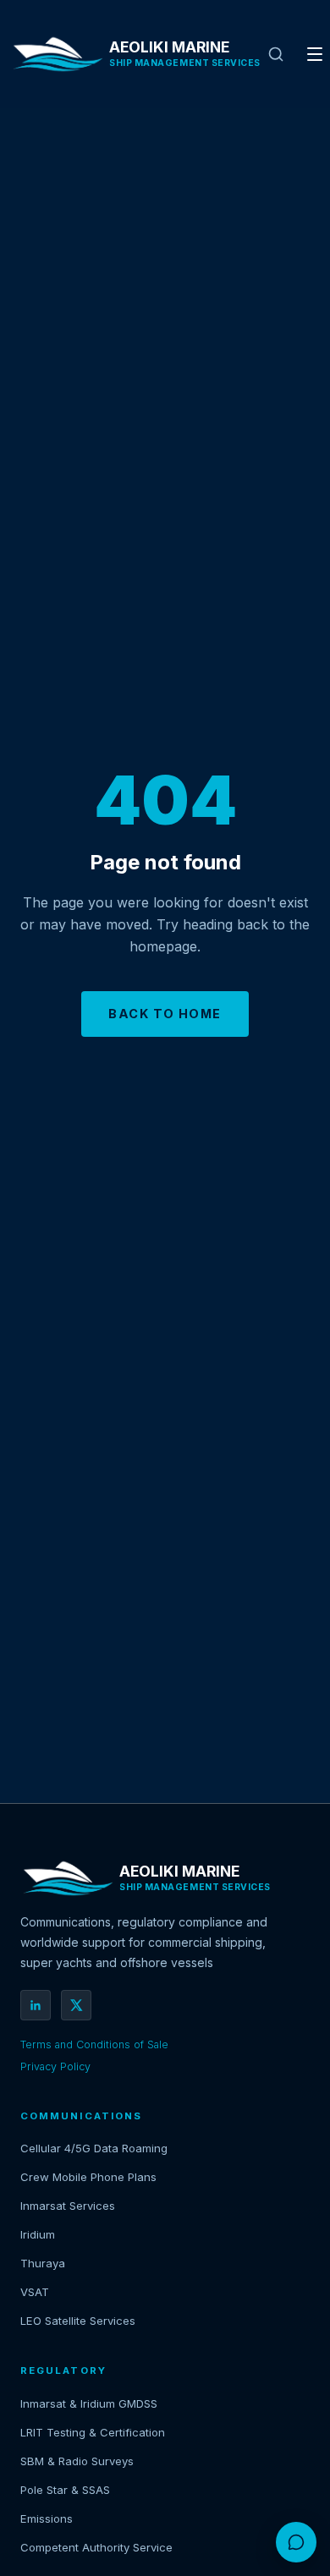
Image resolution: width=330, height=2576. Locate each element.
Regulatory (63, 2370)
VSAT (35, 2292)
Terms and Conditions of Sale (94, 2044)
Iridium (38, 2234)
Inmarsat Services (68, 2206)
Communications (81, 2116)
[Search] (276, 54)
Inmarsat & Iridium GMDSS (89, 2403)
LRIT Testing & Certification (93, 2432)
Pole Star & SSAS (65, 2490)
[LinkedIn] (36, 2005)
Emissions (47, 2518)
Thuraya (43, 2263)
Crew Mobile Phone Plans (88, 2177)
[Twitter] (76, 2005)
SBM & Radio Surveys (77, 2461)
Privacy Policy (55, 2066)
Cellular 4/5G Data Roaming (94, 2148)
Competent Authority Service (96, 2547)
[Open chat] (296, 2542)
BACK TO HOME (165, 1014)
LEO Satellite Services (78, 2321)
